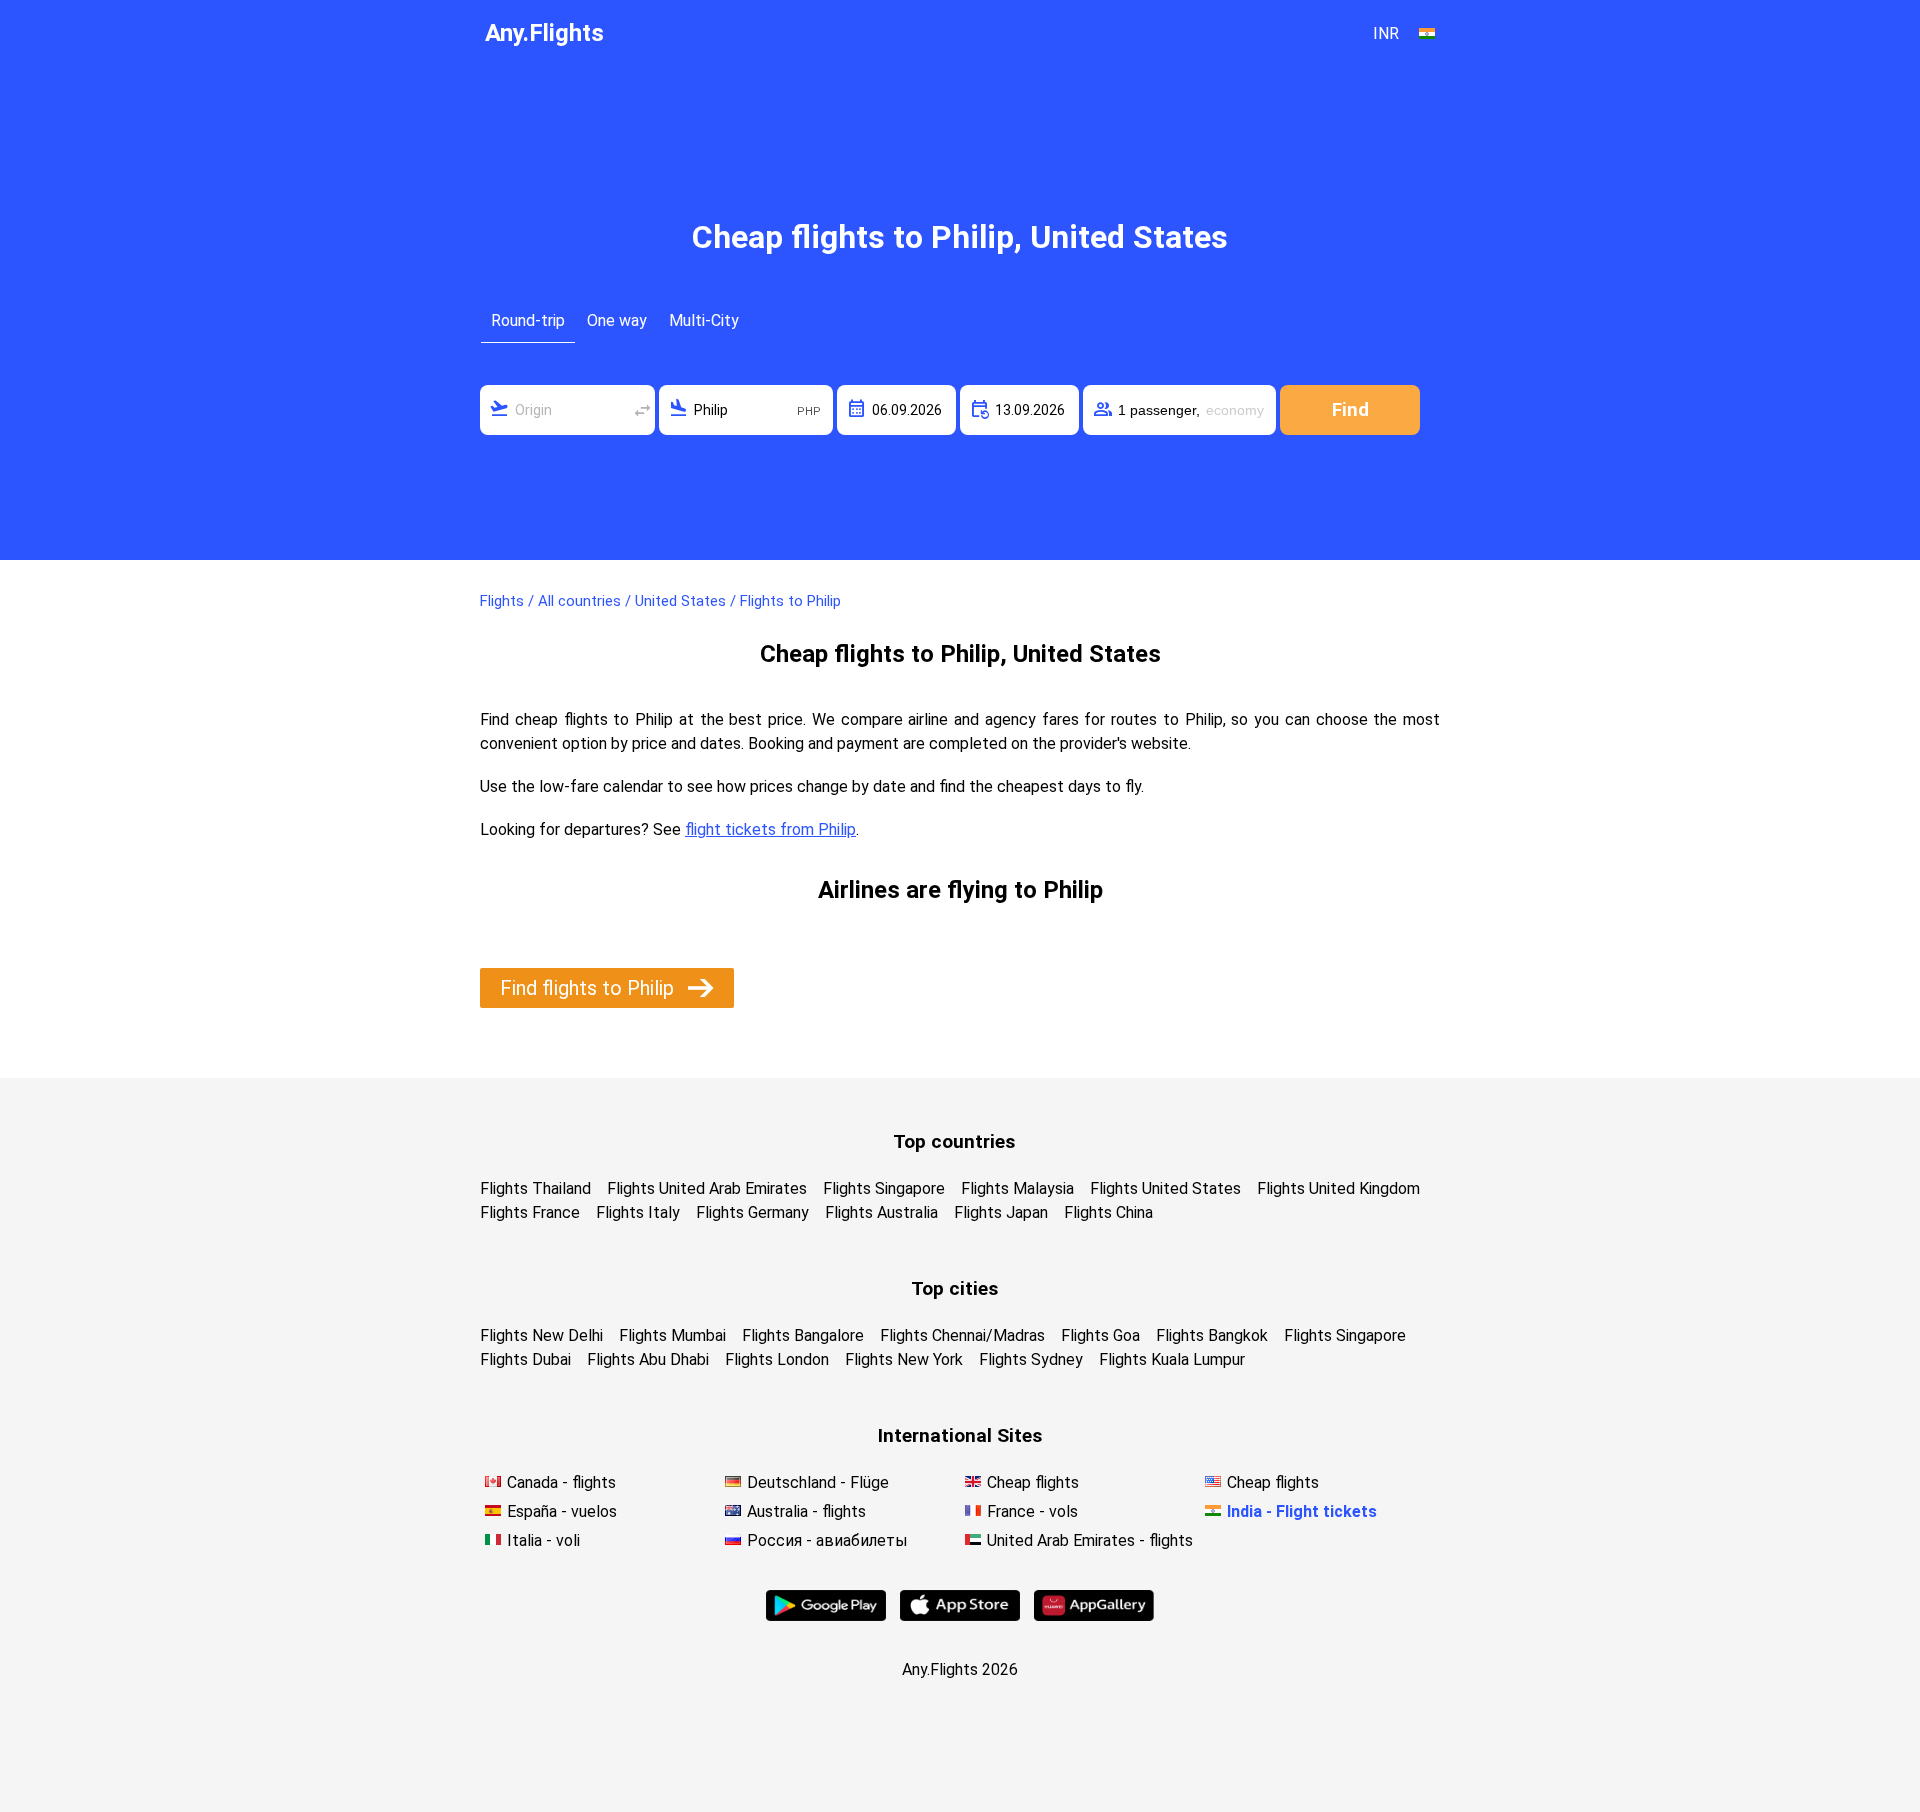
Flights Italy (638, 1212)
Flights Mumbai (672, 1335)
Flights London (777, 1359)
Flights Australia (881, 1212)
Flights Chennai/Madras (962, 1335)
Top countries (954, 1141)
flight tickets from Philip (770, 829)
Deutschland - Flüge (818, 1482)
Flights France (530, 1212)
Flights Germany (752, 1212)
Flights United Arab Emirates (707, 1188)
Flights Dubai (525, 1359)
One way (617, 320)
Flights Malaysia (1017, 1188)
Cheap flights (1033, 1482)
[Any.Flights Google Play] (826, 1615)
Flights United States (1165, 1188)
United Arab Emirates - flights (1090, 1540)
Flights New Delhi (541, 1335)
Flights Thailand (535, 1188)
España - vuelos (562, 1511)
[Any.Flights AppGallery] (1094, 1615)
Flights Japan (1001, 1212)
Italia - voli (543, 1540)
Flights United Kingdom (1338, 1188)
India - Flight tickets (1302, 1511)
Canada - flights (561, 1482)
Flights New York (904, 1359)
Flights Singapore (884, 1188)
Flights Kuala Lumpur (1172, 1359)
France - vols (1032, 1511)
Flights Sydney (1031, 1359)
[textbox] (567, 410)
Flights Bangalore (803, 1335)
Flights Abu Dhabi (648, 1359)
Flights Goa (1100, 1335)
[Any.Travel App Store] (960, 1615)
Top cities (954, 1288)
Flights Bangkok (1212, 1335)
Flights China (1108, 1212)
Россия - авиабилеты (827, 1540)
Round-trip (528, 320)
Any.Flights (544, 33)
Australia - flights (806, 1511)
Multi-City (704, 320)
